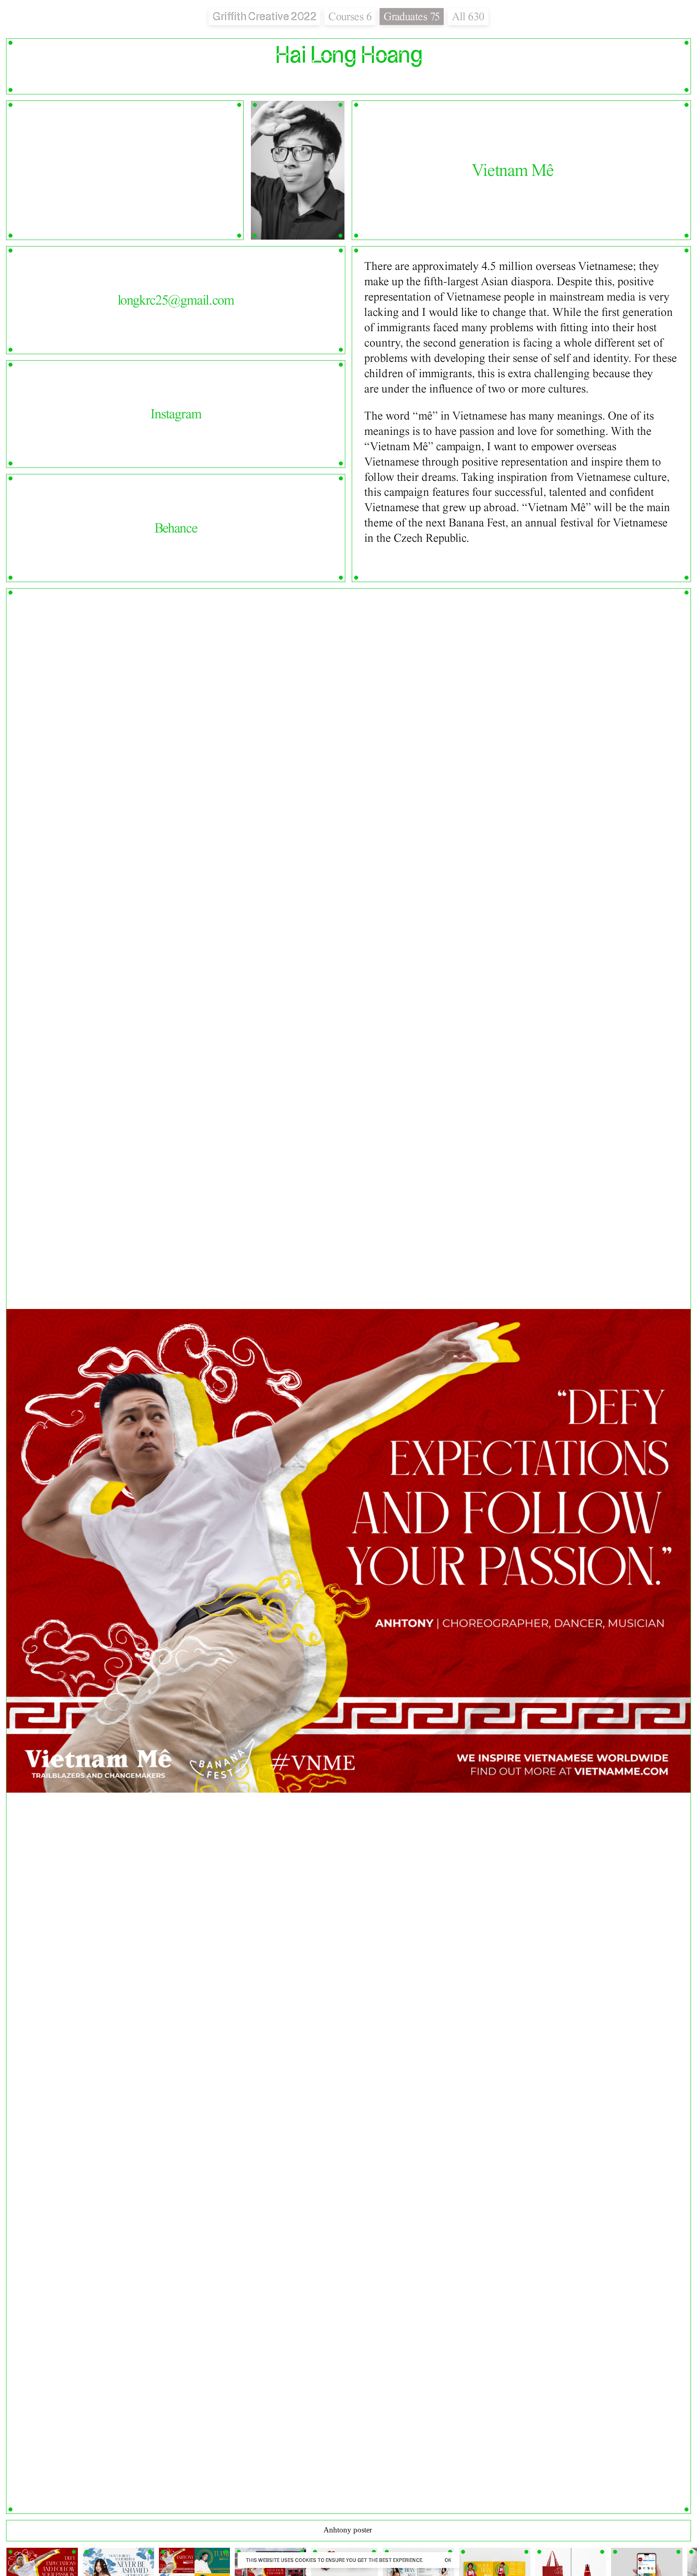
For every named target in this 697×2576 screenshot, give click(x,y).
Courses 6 (350, 17)
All (468, 17)
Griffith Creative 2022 (264, 16)
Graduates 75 (412, 17)
